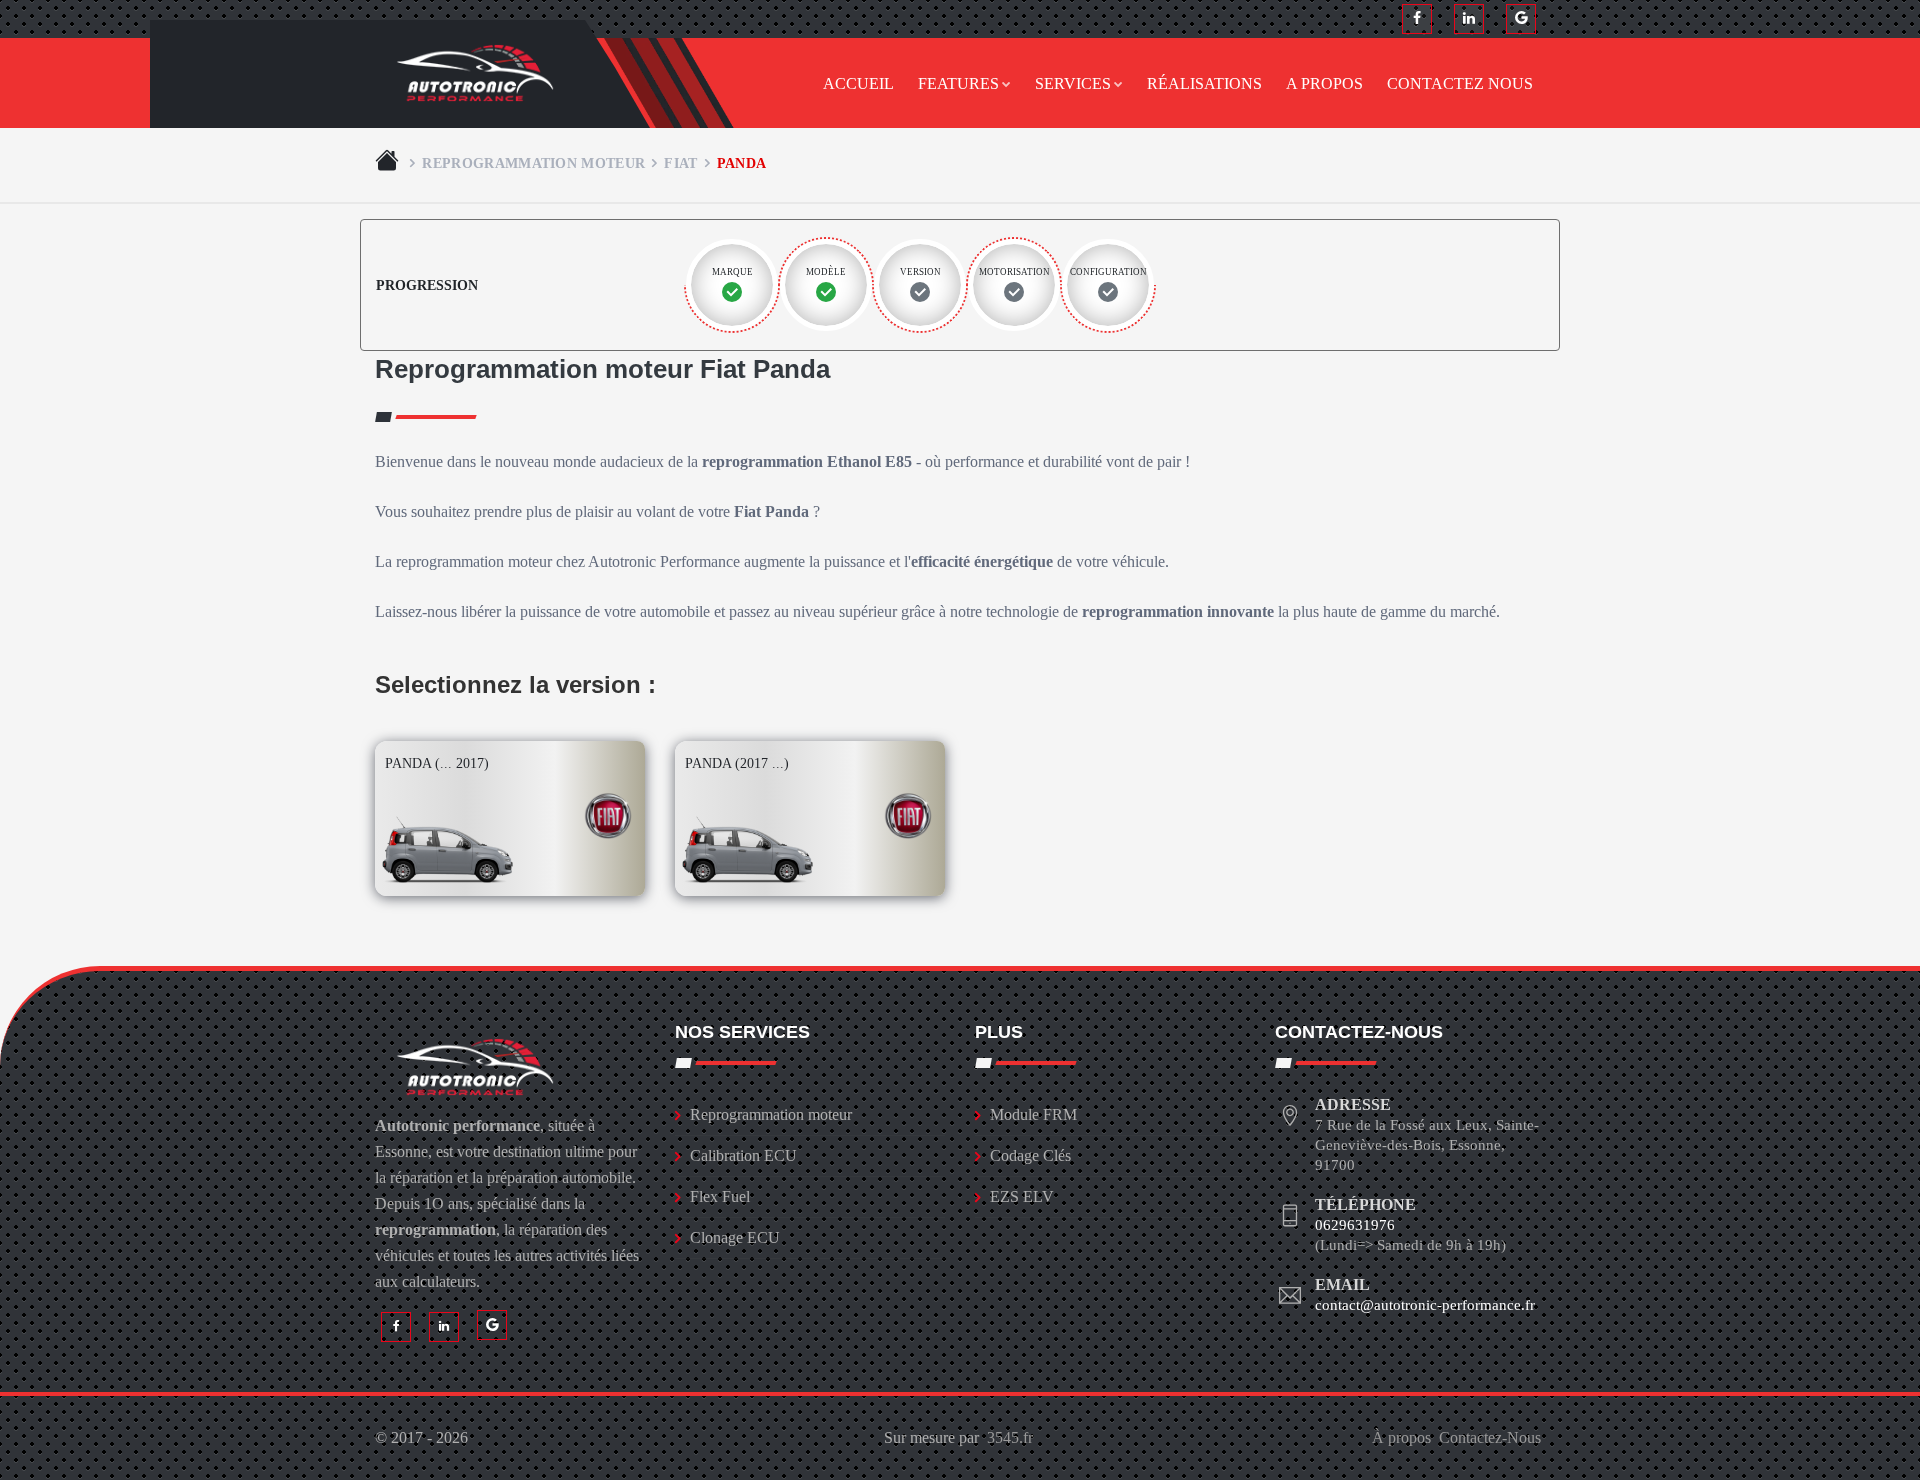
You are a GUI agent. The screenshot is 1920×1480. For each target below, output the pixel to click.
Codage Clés (1030, 1155)
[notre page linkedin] (1469, 19)
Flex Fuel (720, 1196)
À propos (1401, 1437)
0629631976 (1355, 1225)
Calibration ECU (743, 1155)
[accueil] (389, 163)
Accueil (858, 83)
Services (1073, 83)
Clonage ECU (735, 1237)
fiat (680, 163)
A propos (1324, 83)
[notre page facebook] (1417, 19)
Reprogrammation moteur (533, 163)
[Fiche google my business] (1521, 19)
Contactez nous (1460, 83)
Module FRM (1033, 1114)
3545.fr (1010, 1437)
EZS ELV (1022, 1196)
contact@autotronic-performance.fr (1425, 1305)
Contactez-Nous (1490, 1437)
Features (958, 83)
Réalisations (1204, 83)
